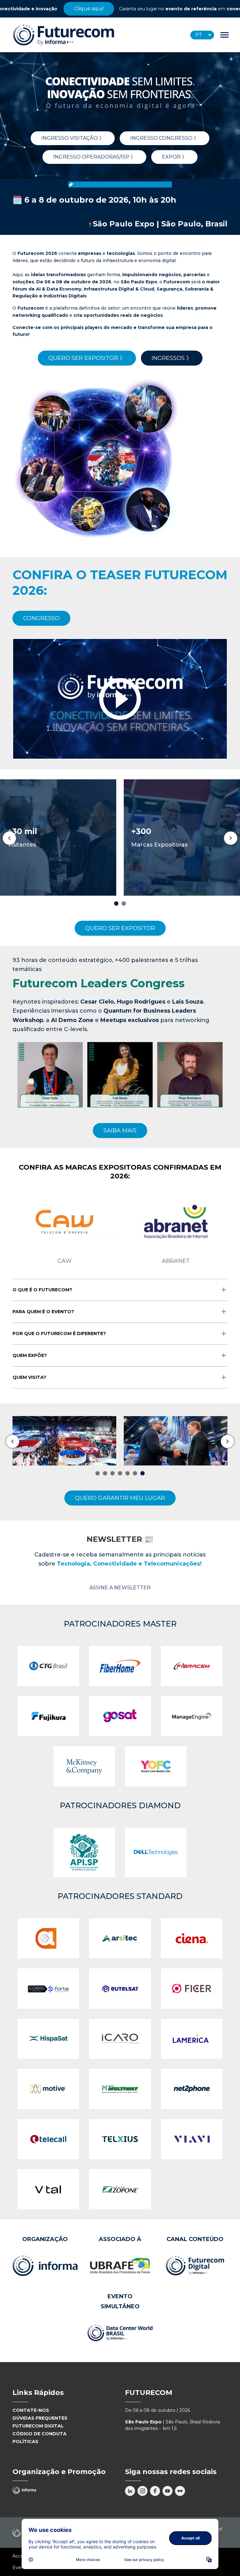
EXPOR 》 (174, 157)
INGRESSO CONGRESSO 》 (165, 138)
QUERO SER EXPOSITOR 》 (87, 358)
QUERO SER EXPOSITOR (120, 928)
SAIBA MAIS (120, 1131)
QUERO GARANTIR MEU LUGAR (120, 1498)
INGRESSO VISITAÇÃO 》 (73, 138)
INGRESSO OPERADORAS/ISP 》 (94, 157)
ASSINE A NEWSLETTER (120, 1588)
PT (199, 35)
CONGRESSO (41, 618)
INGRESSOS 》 (172, 358)
